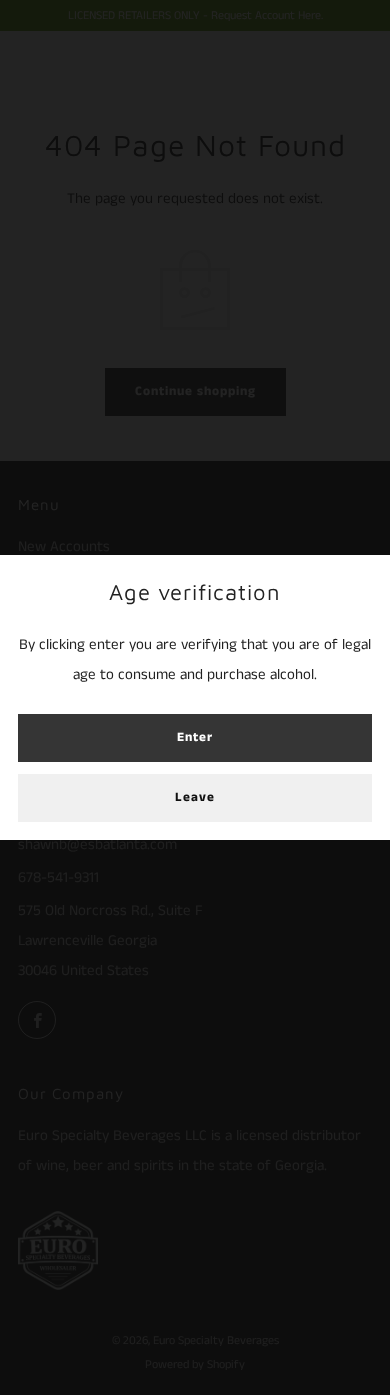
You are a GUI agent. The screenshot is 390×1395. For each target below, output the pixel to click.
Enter (195, 737)
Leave (195, 797)
